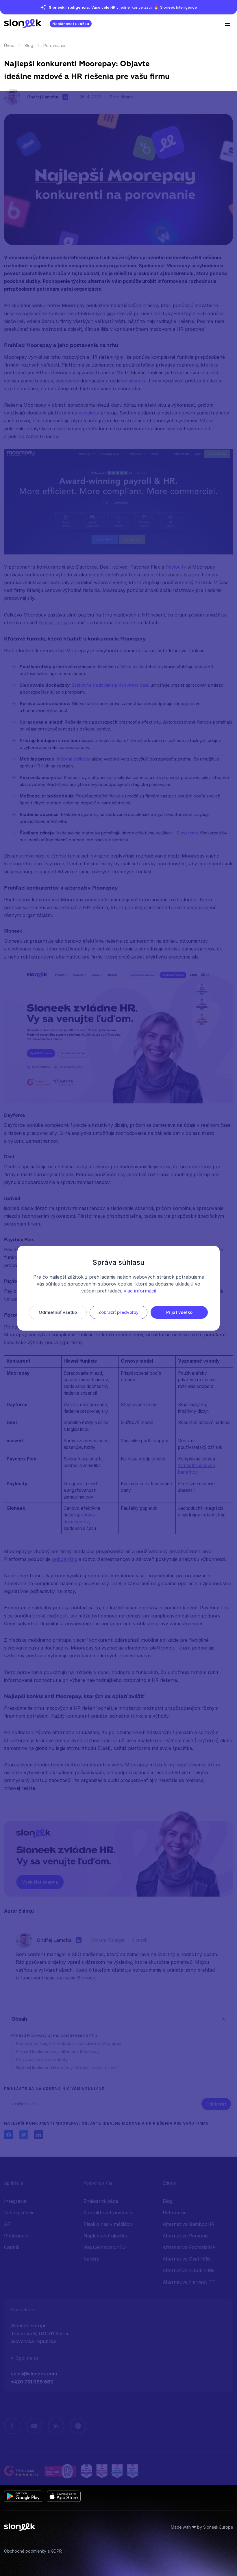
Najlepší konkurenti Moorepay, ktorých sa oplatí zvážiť (68, 2068)
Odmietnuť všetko (58, 1312)
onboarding (65, 1559)
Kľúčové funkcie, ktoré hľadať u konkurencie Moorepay (69, 2043)
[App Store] (64, 2496)
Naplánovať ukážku (71, 24)
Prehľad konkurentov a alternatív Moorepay (58, 2051)
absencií (137, 381)
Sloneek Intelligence (178, 7)
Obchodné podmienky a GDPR (33, 2551)
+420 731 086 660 (32, 2382)
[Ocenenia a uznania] (110, 2471)
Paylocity (176, 567)
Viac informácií (140, 1291)
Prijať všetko (179, 1312)
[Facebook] (12, 2426)
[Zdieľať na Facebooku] (9, 2135)
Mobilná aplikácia (74, 759)
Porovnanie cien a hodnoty (42, 2060)
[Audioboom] (78, 2426)
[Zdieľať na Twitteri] (24, 2135)
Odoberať (216, 2104)
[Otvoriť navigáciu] (229, 23)
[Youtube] (34, 2426)
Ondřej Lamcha (43, 97)
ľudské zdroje (54, 623)
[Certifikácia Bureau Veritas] (60, 2471)
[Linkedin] (56, 2426)
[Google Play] (23, 2496)
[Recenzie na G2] (22, 2471)
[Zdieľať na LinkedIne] (39, 2135)
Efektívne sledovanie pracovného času (111, 685)
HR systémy (186, 833)
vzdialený (89, 413)
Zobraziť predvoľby (118, 1312)
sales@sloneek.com (34, 2374)
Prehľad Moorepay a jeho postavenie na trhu (54, 2035)
